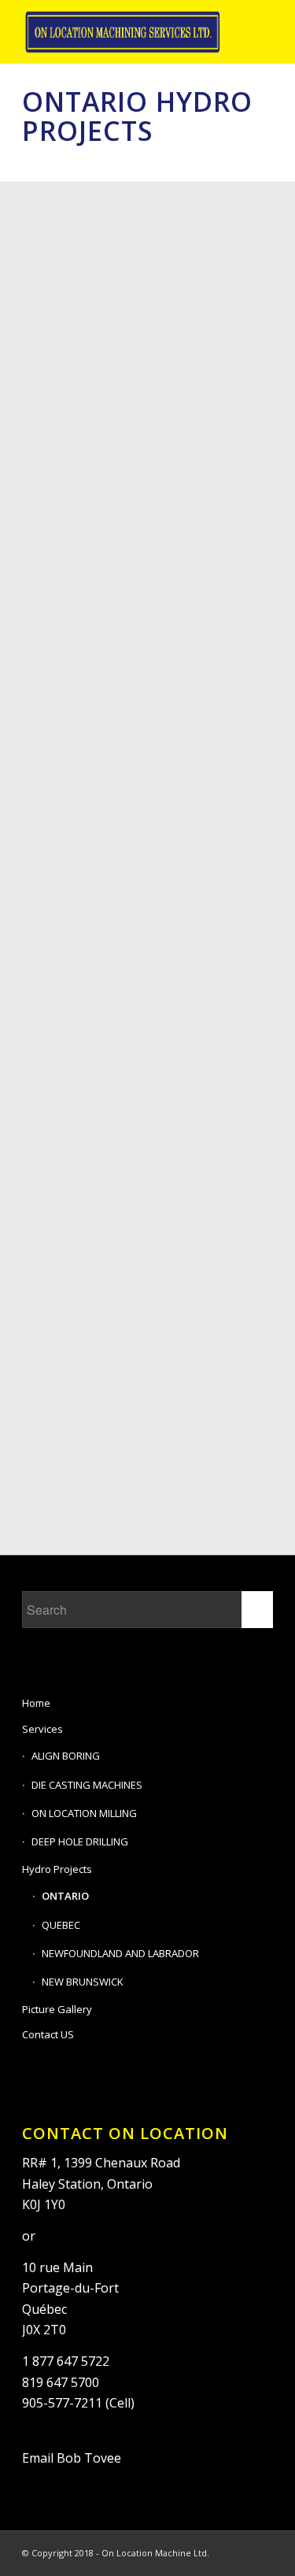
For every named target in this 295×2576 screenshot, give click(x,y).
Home (36, 1703)
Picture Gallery (57, 2009)
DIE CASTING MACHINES (87, 1785)
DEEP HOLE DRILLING (80, 1841)
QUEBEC (61, 1925)
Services (42, 1729)
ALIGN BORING (66, 1756)
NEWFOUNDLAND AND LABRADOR (120, 1953)
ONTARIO (65, 1896)
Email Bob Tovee (72, 2458)
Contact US (48, 2034)
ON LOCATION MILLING (84, 1813)
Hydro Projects (57, 1869)
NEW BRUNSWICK (83, 1982)
